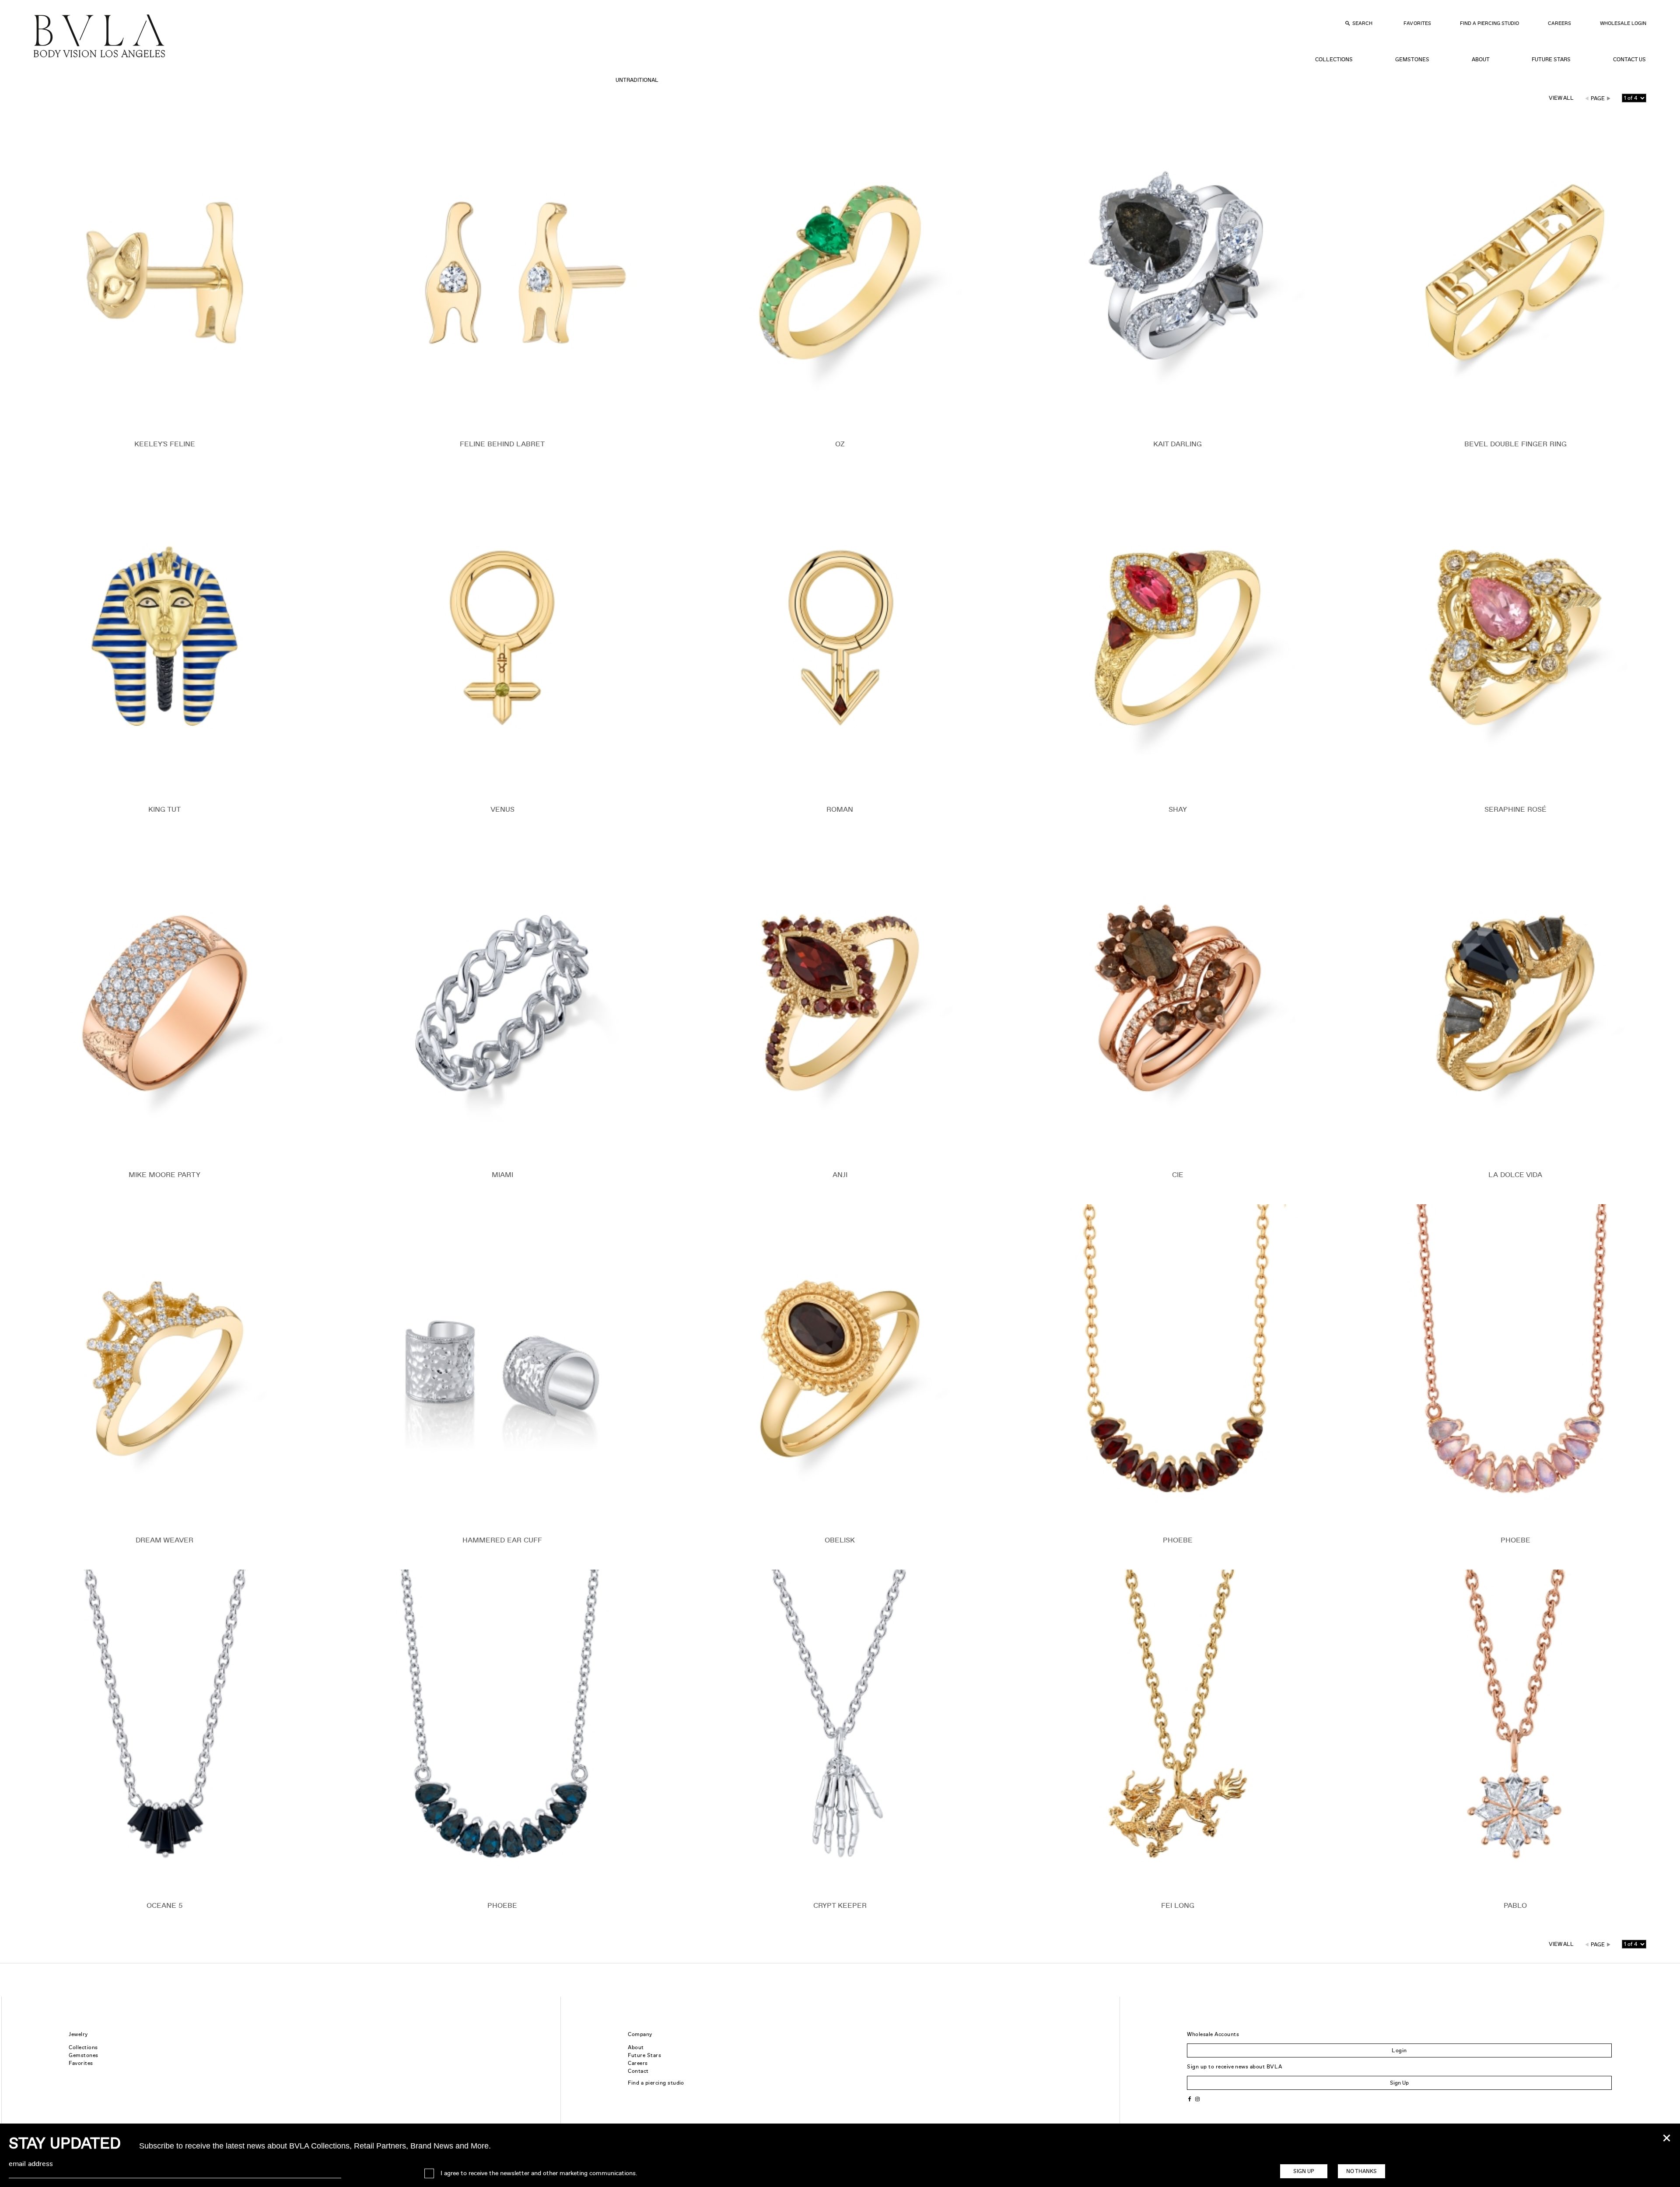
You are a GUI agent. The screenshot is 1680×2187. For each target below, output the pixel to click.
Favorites (1417, 23)
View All (1561, 98)
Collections (1334, 60)
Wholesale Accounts (1213, 2034)
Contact (638, 2071)
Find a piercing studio (656, 2083)
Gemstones (1412, 60)
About (1481, 60)
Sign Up (1399, 2083)
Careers (1559, 23)
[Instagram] (1197, 2098)
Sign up (1304, 2171)
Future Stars (1551, 60)
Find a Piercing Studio (1489, 23)
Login (1399, 2050)
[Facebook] (1190, 2098)
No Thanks (1361, 2171)
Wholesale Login (1623, 23)
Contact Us (1629, 60)
